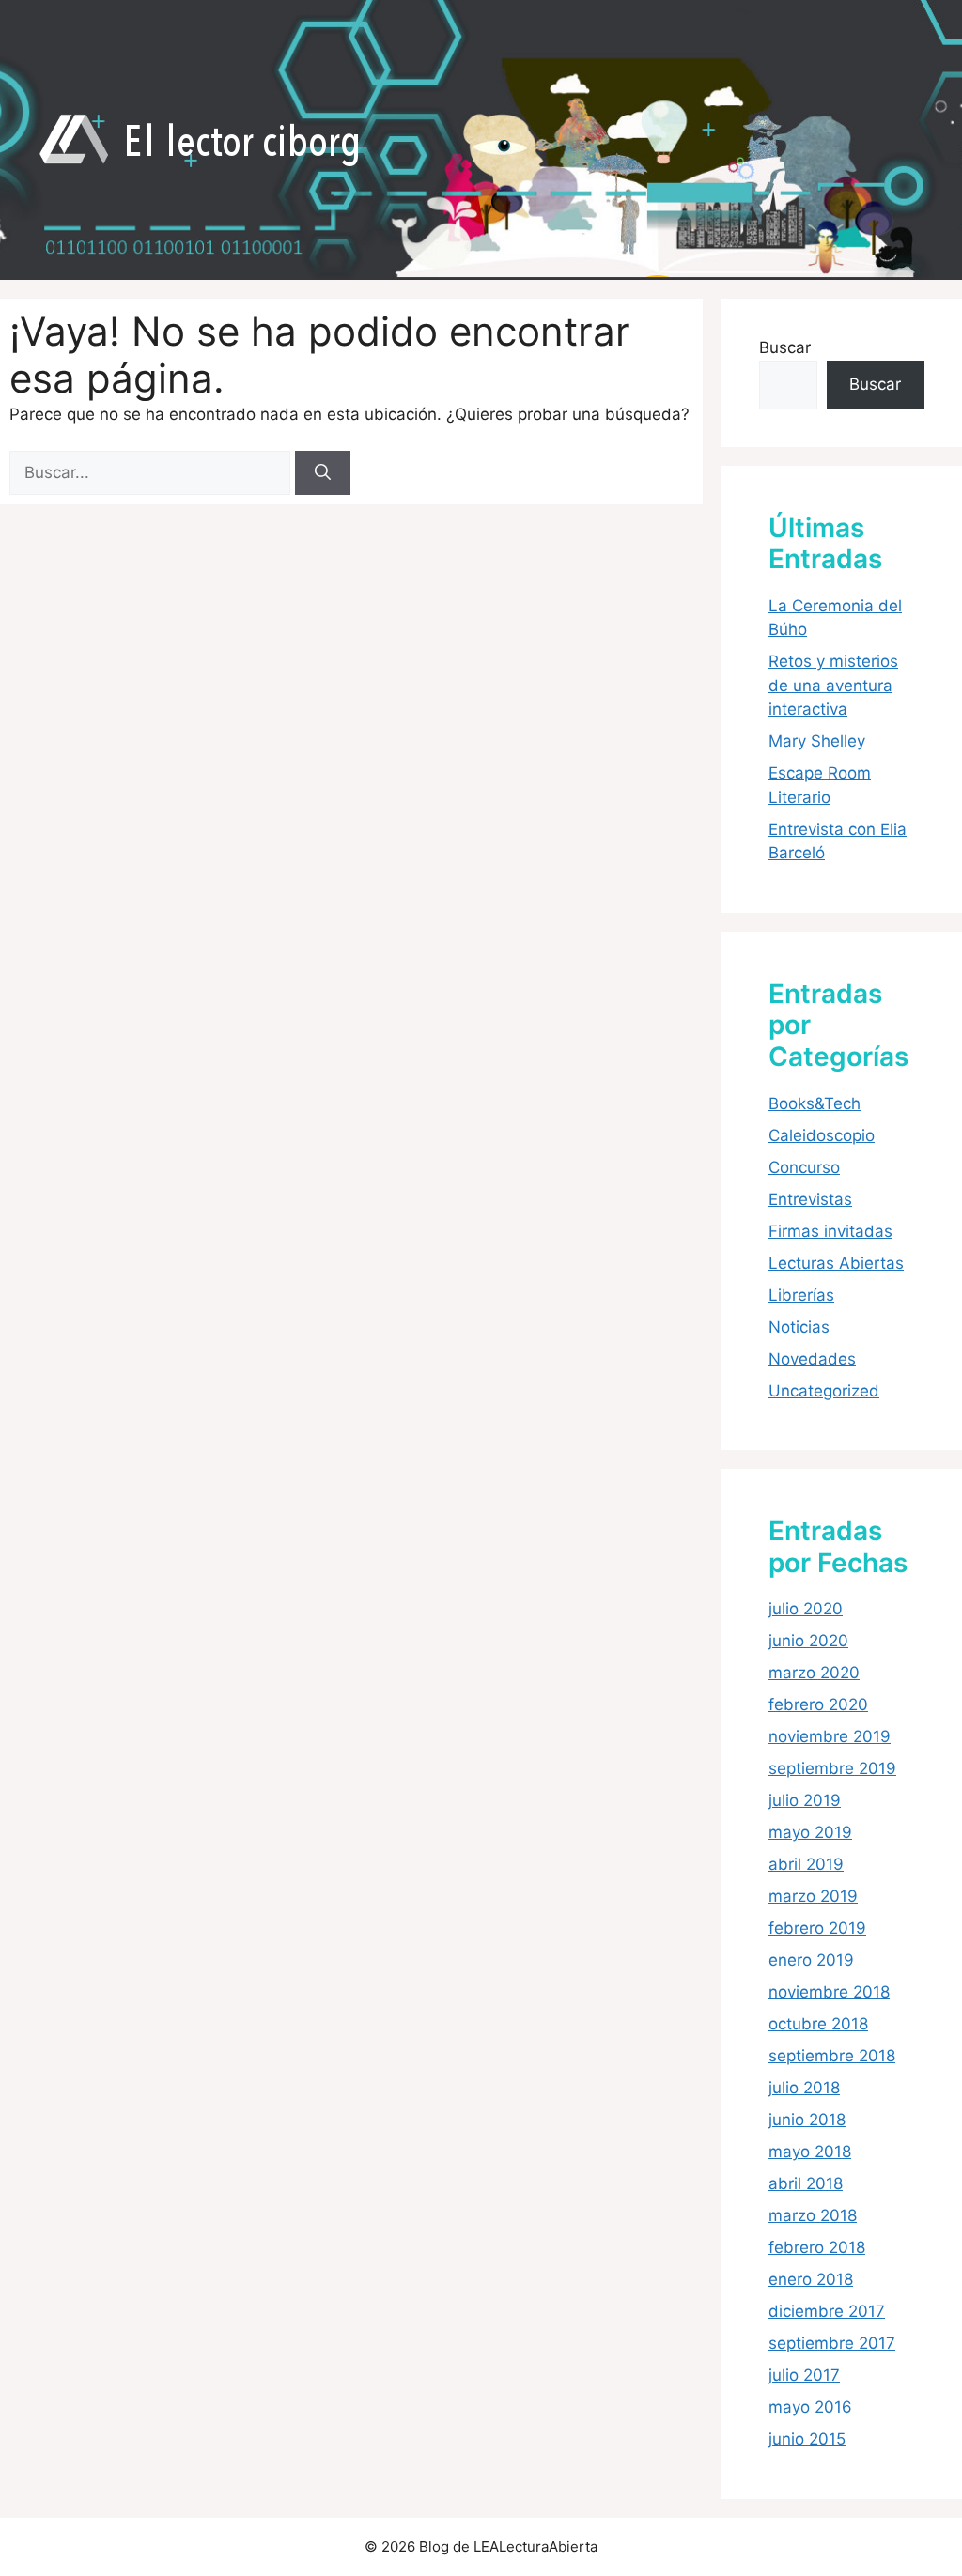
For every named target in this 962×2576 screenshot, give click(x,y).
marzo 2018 (813, 2215)
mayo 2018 (810, 2152)
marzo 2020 (814, 1673)
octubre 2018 (818, 2024)
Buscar (785, 347)
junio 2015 (807, 2439)
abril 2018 (806, 2183)
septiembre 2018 (832, 2056)
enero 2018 (811, 2279)
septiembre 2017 (832, 2343)
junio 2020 (808, 1641)
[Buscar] (323, 473)
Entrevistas (810, 1199)
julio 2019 (805, 1800)
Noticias (799, 1327)
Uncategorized (824, 1391)
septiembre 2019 (832, 1768)
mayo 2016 (810, 2407)
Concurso (804, 1167)
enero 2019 (811, 1960)
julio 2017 (804, 2375)
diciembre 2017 (827, 2311)
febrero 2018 (817, 2247)
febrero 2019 (817, 1928)
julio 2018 (804, 2088)
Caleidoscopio (822, 1135)
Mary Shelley (817, 741)
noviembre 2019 (830, 1736)
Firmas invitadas (830, 1231)
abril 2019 (806, 1864)
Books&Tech (815, 1103)
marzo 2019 (813, 1896)
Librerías (801, 1295)
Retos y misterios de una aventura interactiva (833, 685)
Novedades (812, 1359)
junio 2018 (807, 2120)
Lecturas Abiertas (836, 1263)
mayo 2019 (810, 1832)
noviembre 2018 (829, 1992)
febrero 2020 (818, 1704)
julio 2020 (806, 1609)
